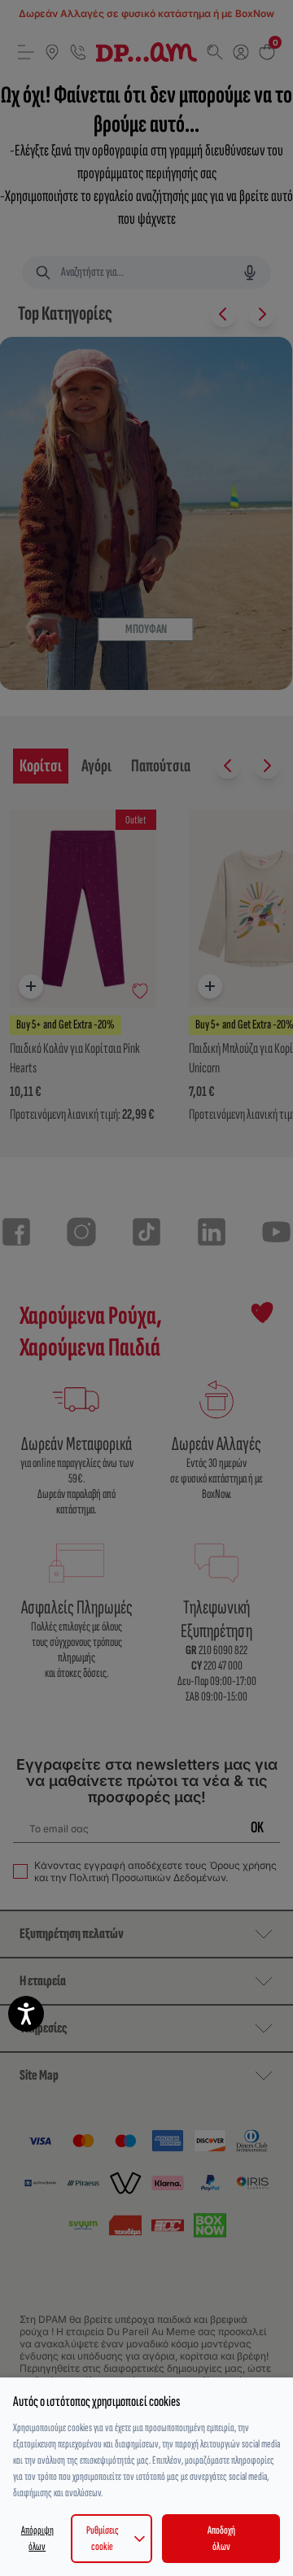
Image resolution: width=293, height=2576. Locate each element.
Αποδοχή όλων (221, 2538)
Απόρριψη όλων (37, 2538)
